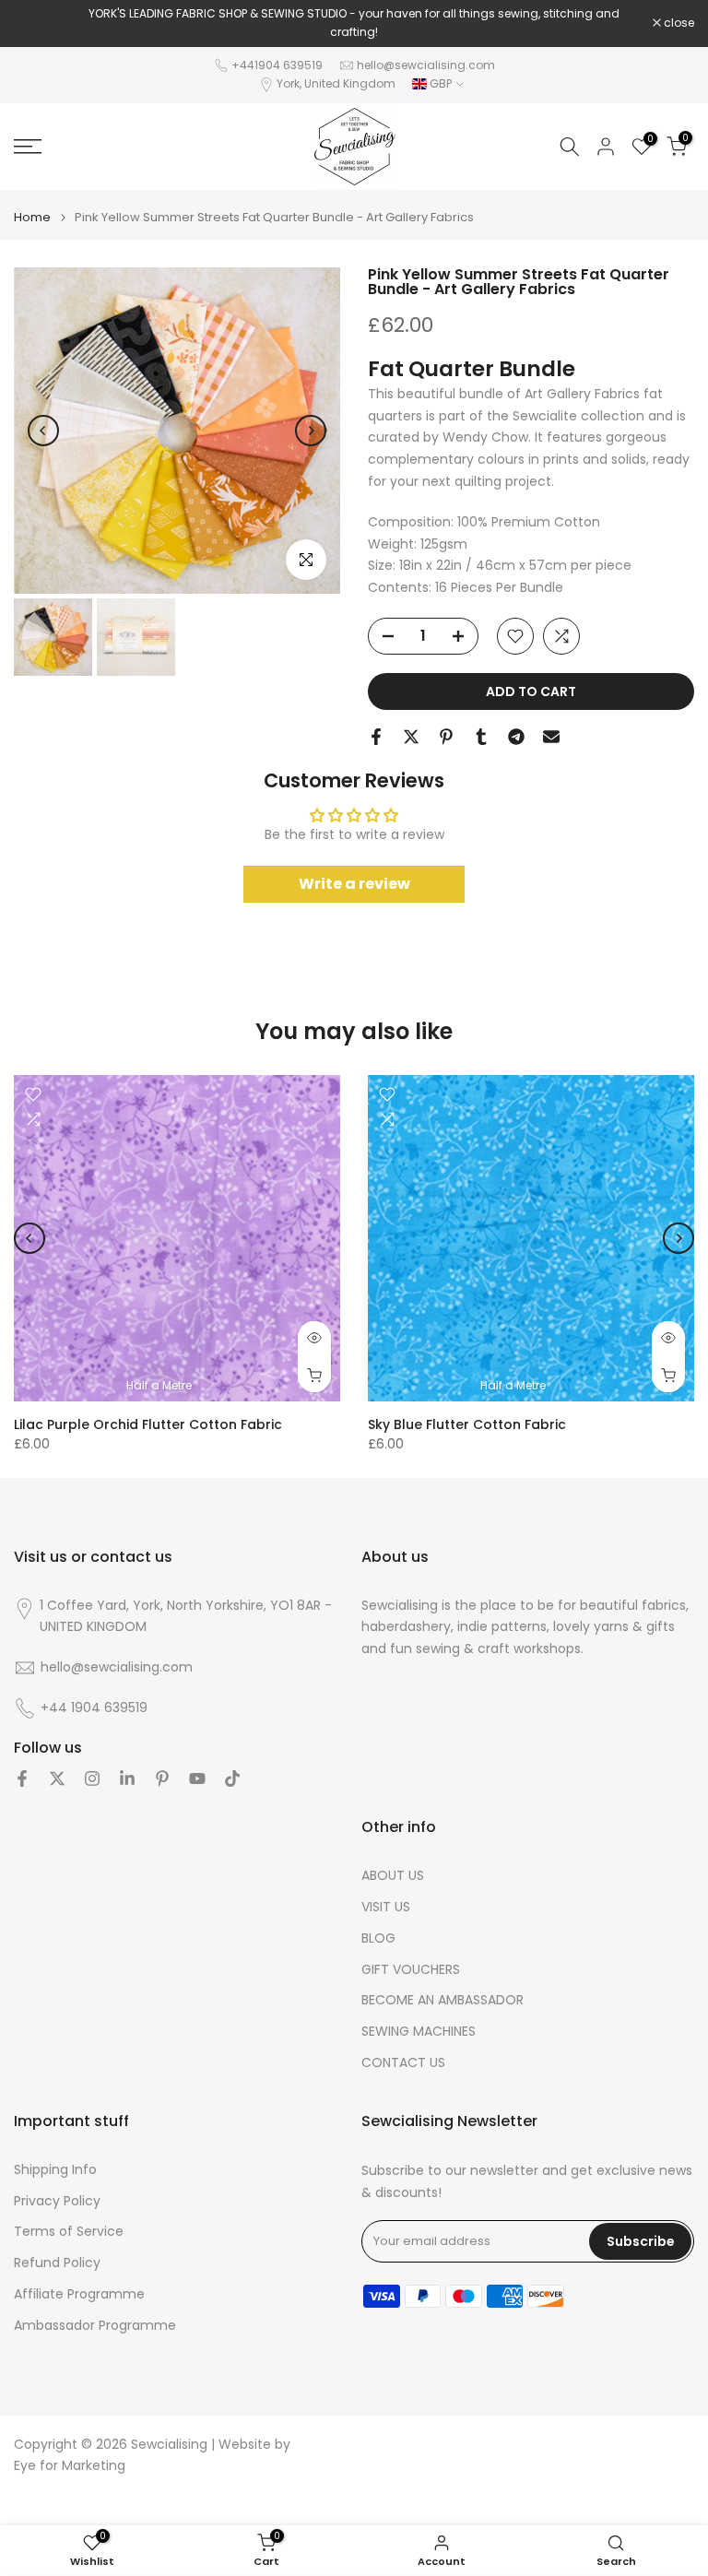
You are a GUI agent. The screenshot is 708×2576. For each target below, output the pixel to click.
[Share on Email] (551, 737)
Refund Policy (57, 2263)
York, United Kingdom (336, 83)
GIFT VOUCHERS (411, 1970)
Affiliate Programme (79, 2294)
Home (32, 217)
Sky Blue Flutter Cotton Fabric (467, 1424)
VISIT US (386, 1907)
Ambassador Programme (95, 2326)
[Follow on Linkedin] (127, 1778)
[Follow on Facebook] (22, 1778)
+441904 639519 (277, 65)
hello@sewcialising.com (426, 65)
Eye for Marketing (70, 2466)
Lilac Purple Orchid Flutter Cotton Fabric (148, 1424)
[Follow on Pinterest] (162, 1778)
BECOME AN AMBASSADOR (442, 2000)
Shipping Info (55, 2170)
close (39, 23)
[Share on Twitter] (411, 737)
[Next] (311, 431)
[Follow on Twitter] (57, 1778)
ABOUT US (393, 1876)
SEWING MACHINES (419, 2032)
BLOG (378, 1938)
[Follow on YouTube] (197, 1778)
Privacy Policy (57, 2201)
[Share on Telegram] (516, 737)
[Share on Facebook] (376, 737)
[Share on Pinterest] (446, 737)
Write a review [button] (354, 884)
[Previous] (43, 431)
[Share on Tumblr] (481, 737)
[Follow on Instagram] (92, 1778)
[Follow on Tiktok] (232, 1778)
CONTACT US (403, 2063)
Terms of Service (69, 2232)
